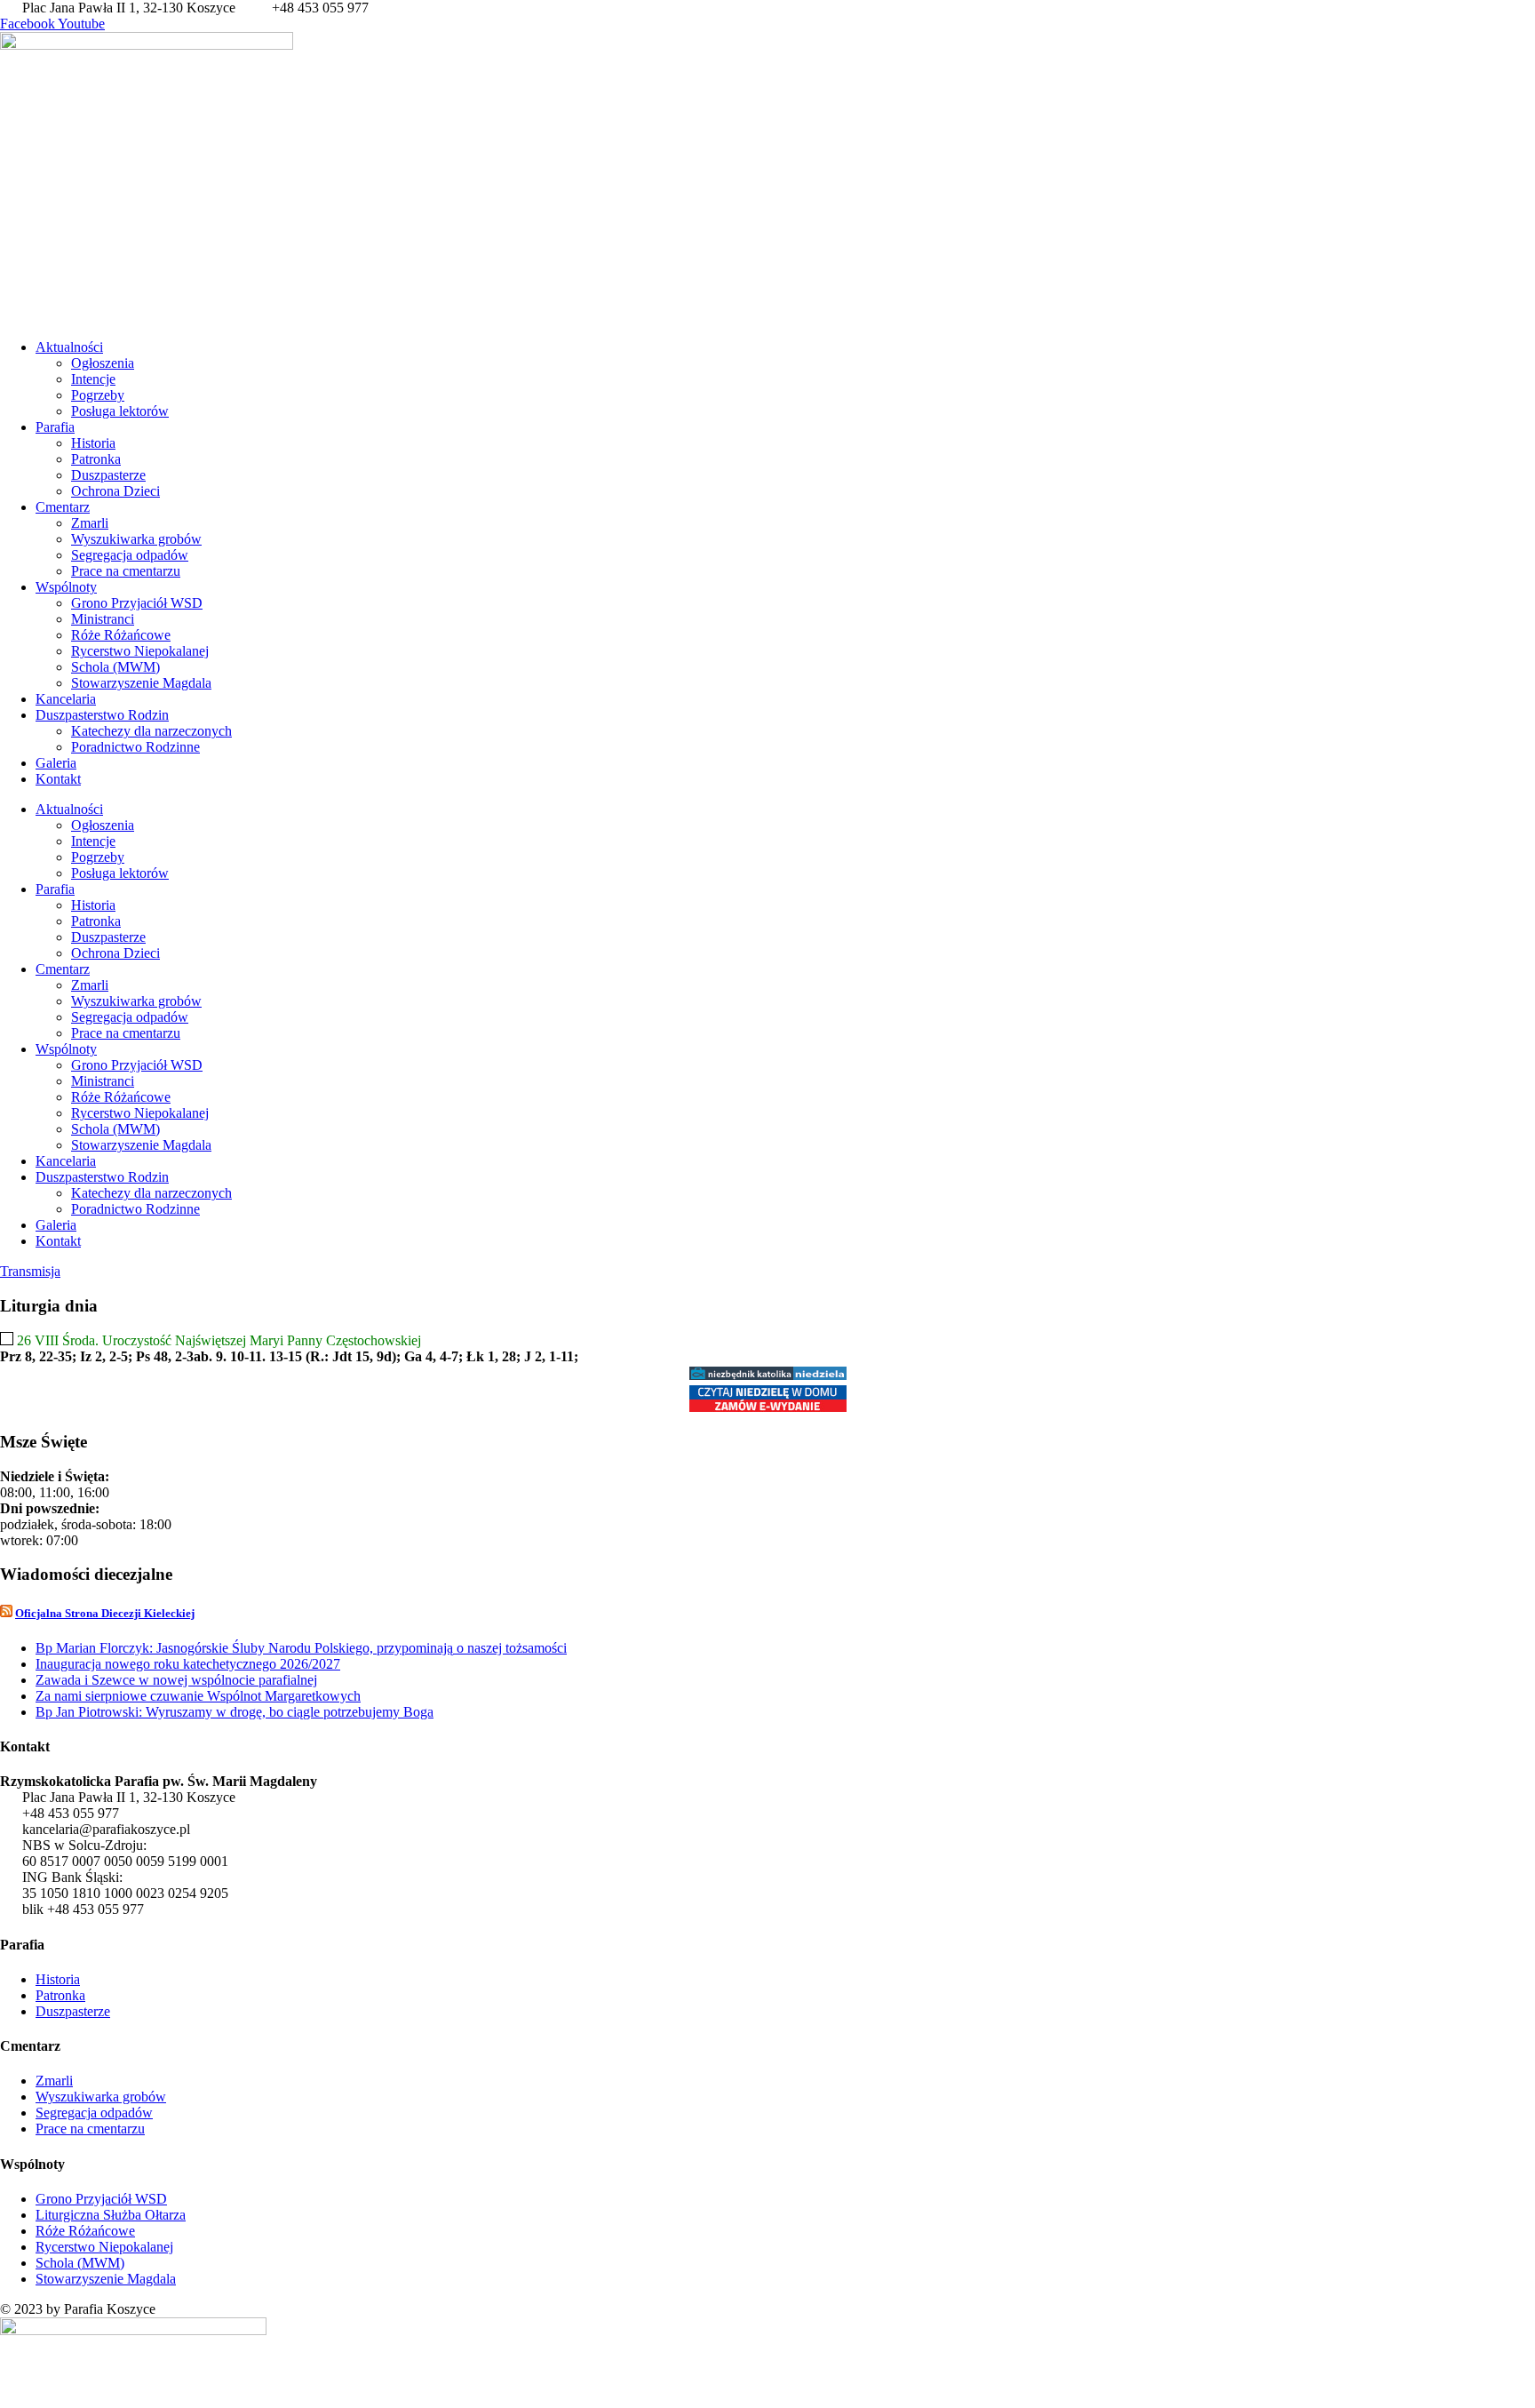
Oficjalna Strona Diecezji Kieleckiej (105, 1613)
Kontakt (58, 779)
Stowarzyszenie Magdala (141, 683)
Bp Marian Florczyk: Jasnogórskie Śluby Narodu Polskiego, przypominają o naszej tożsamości (301, 1648)
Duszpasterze (108, 475)
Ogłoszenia (103, 363)
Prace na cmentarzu (126, 571)
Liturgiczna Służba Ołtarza (111, 2215)
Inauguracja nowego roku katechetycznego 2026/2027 (188, 1664)
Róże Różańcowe (121, 635)
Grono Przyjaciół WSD (137, 603)
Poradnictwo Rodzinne (135, 747)
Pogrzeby (98, 395)
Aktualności (69, 347)
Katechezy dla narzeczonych (151, 731)
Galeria (56, 763)
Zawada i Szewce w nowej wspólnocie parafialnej (176, 1680)
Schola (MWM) (115, 667)
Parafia (55, 427)
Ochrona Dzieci (115, 491)
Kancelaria (66, 699)
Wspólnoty (66, 587)
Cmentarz (63, 507)
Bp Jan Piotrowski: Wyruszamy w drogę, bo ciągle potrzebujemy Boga (235, 1712)
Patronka (96, 459)
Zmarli (90, 523)
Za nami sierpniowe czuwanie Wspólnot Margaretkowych (198, 1696)
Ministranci (103, 619)
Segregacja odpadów (130, 555)
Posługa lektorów (120, 411)
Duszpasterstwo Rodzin (102, 715)
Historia (93, 443)
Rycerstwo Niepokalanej (140, 651)
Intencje (93, 379)
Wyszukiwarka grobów (136, 539)
